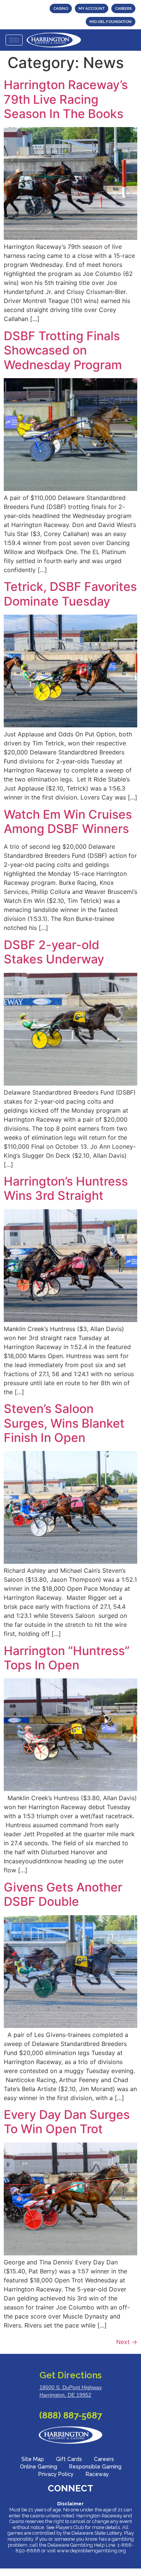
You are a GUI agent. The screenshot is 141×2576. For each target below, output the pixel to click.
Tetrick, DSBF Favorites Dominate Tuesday (70, 594)
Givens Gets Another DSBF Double (63, 1894)
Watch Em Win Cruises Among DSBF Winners (68, 822)
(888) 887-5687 (70, 2415)
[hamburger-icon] (14, 40)
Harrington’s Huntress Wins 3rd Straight (66, 1188)
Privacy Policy (56, 2474)
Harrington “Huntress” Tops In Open (67, 1658)
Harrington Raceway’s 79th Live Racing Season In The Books (66, 99)
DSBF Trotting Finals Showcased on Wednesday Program (63, 350)
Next (127, 2342)
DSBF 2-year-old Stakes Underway (54, 952)
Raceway (97, 2474)
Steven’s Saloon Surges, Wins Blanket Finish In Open (64, 1423)
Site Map (33, 2459)
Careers (104, 2459)
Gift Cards (69, 2459)
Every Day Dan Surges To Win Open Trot (67, 2122)
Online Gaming (39, 2467)
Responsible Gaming (95, 2467)
